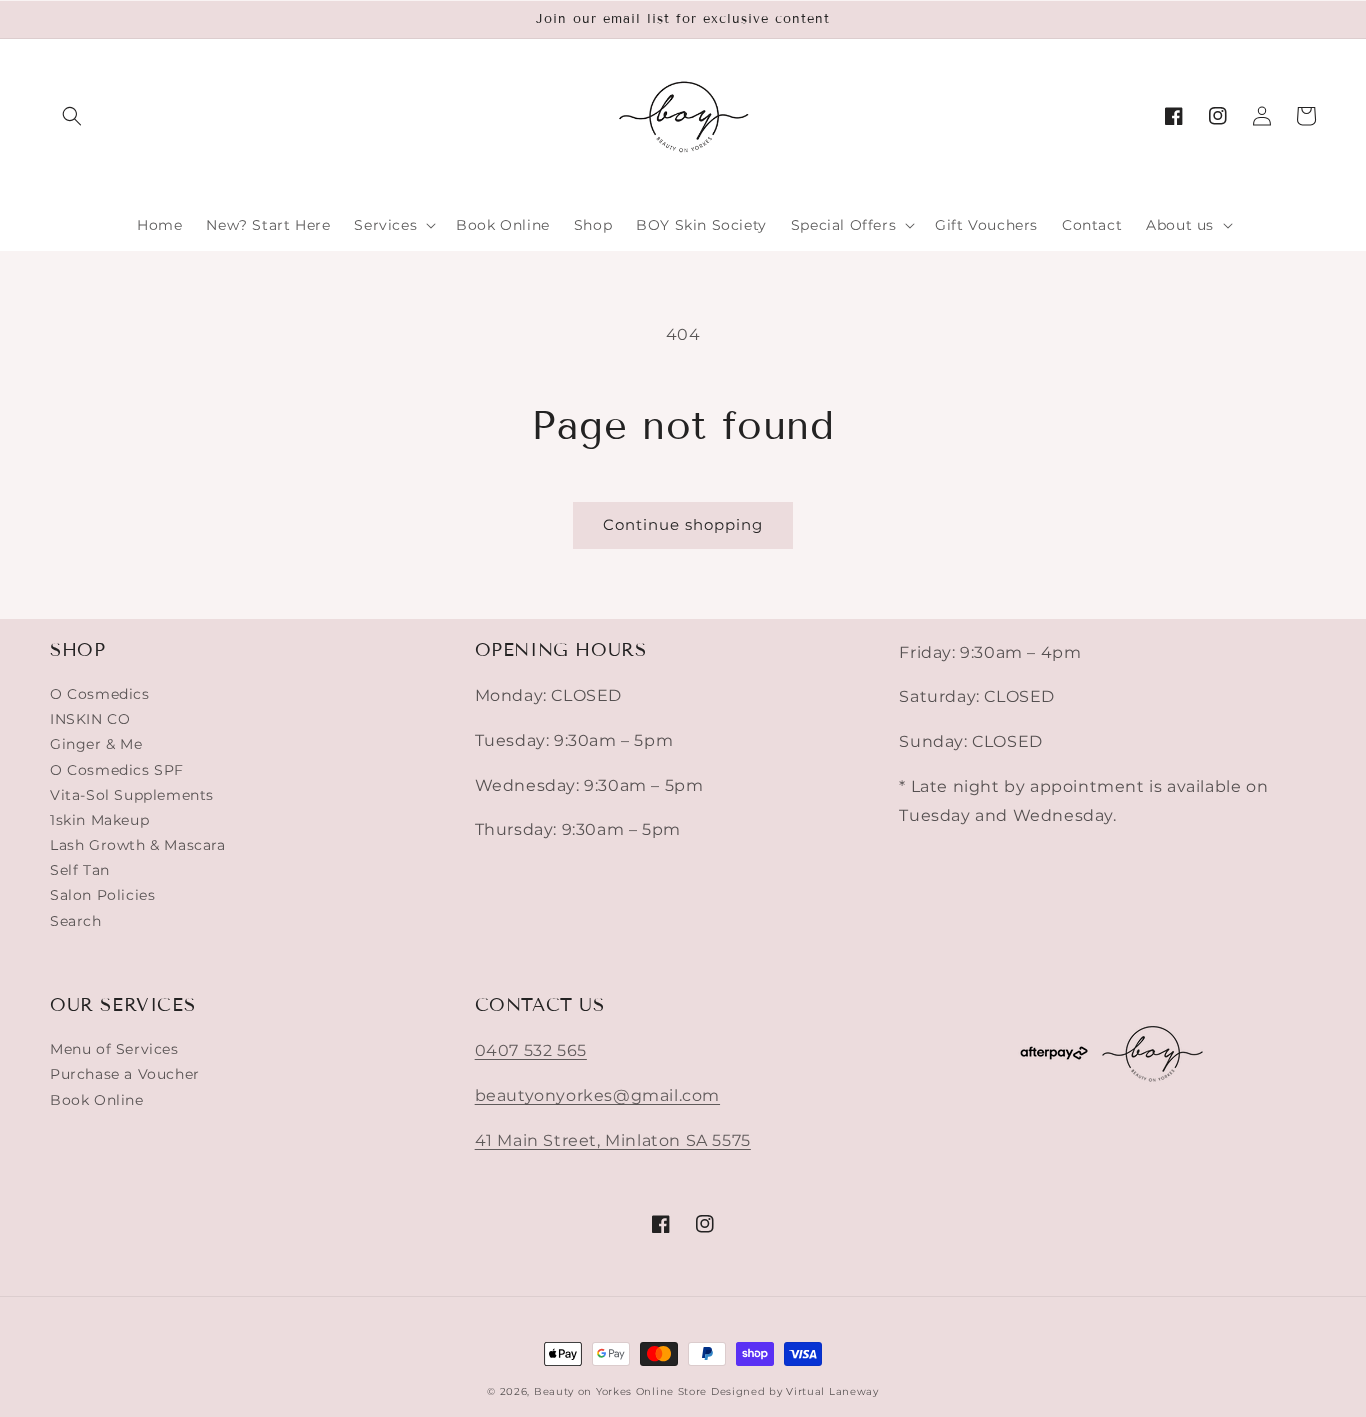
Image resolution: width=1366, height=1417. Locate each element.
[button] (72, 116)
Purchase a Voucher (125, 1074)
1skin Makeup (99, 820)
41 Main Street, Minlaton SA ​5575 (613, 1140)
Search (76, 921)
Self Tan (80, 870)
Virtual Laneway (832, 1391)
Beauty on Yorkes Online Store (620, 1391)
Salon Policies (102, 895)
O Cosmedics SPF (117, 770)
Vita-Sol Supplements (132, 795)
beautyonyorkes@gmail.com (597, 1095)
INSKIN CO (90, 719)
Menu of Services (114, 1049)
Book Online (97, 1100)
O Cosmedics (100, 694)
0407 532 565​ (531, 1050)
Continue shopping (683, 524)
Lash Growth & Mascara (138, 845)
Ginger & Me (96, 744)
